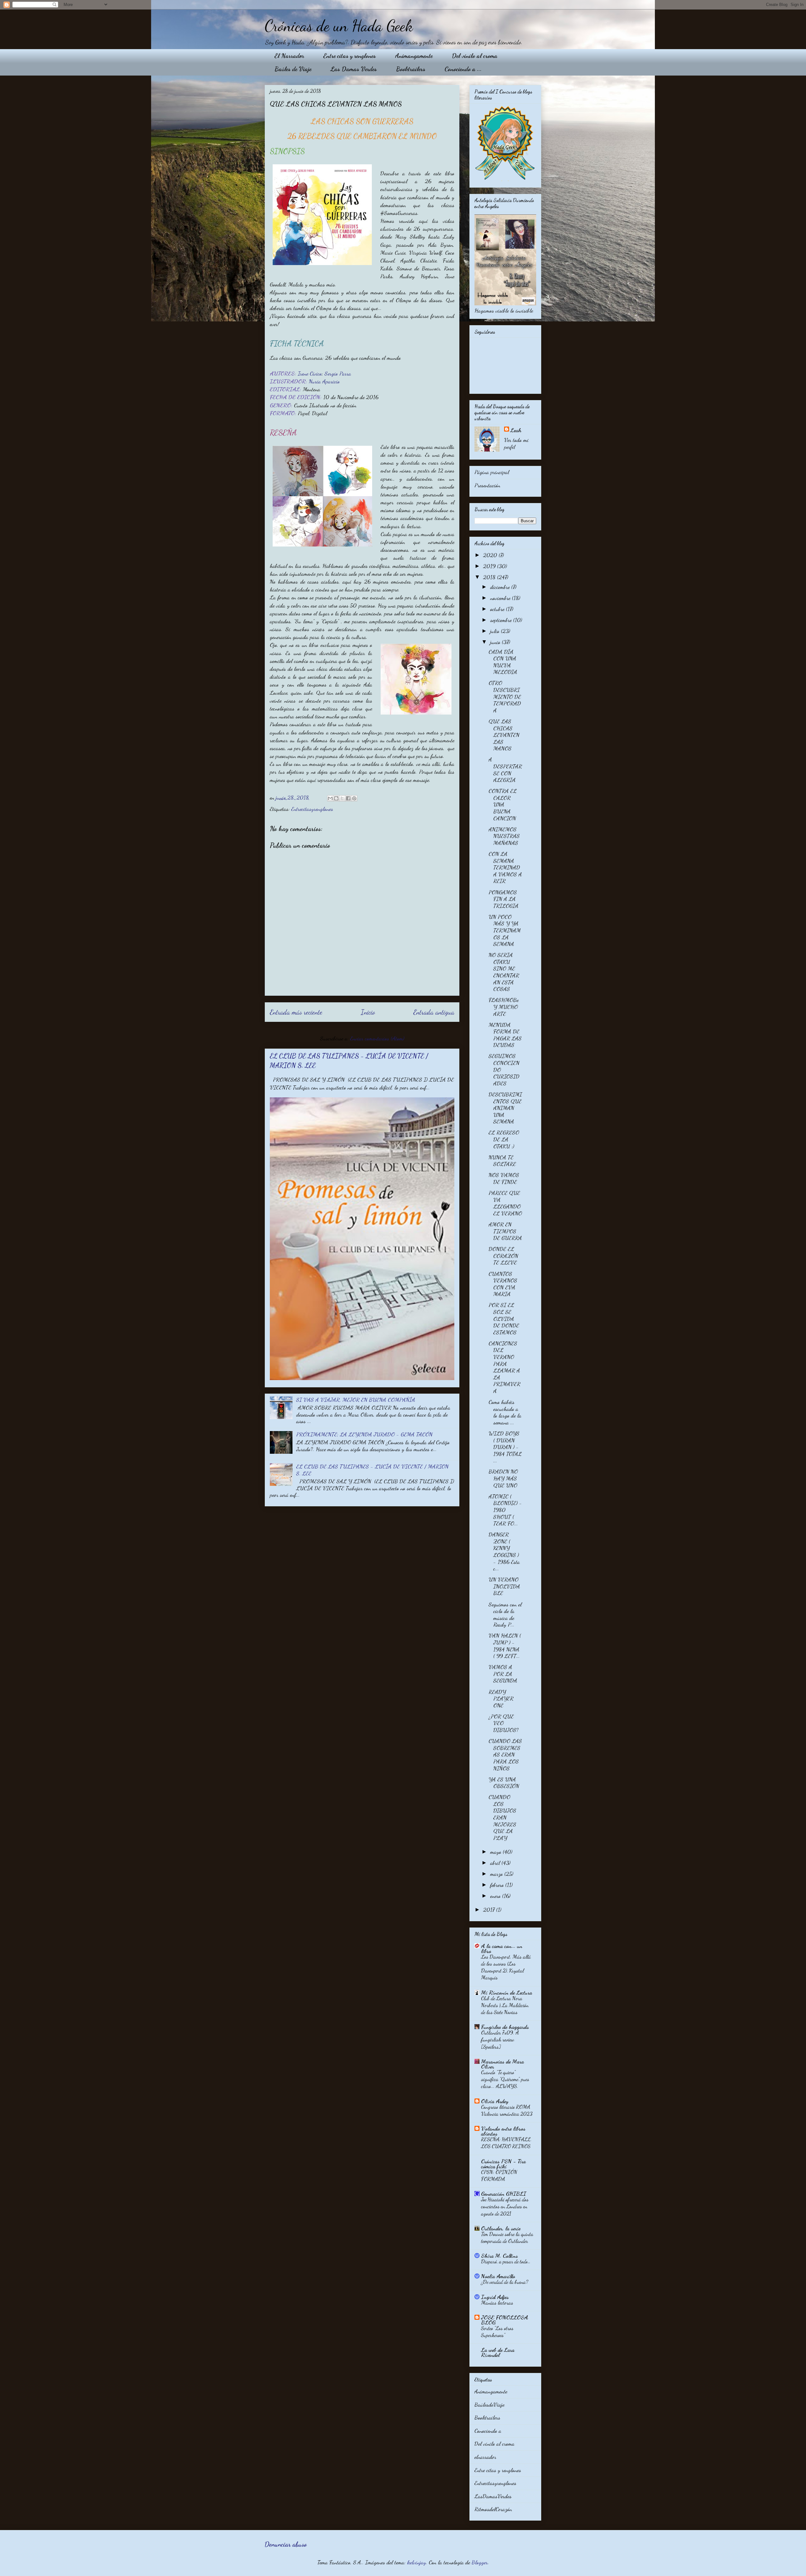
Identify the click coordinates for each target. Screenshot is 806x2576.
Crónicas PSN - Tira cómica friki (503, 2164)
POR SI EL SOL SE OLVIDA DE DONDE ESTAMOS (504, 1318)
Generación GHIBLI (504, 2194)
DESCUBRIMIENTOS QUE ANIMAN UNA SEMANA (505, 1108)
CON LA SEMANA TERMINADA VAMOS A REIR (505, 867)
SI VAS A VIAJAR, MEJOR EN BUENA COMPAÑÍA (356, 1400)
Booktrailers (411, 69)
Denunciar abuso (286, 2544)
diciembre (501, 587)
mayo (497, 1852)
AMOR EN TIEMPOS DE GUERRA (505, 1231)
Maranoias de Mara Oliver (502, 2064)
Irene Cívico (310, 373)
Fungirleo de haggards (505, 2027)
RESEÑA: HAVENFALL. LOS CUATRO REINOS (506, 2143)
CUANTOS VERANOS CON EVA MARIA (503, 1284)
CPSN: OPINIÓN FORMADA (499, 2175)
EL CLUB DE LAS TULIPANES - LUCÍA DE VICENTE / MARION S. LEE (372, 1470)
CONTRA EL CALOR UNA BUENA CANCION (503, 804)
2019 (490, 566)
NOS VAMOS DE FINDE (504, 1178)
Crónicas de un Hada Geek (339, 26)
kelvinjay (417, 2562)
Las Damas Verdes (354, 69)
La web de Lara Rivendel (498, 2352)
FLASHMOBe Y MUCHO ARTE (504, 1007)
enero (496, 1896)
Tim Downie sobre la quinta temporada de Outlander (507, 2237)
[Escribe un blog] (336, 798)
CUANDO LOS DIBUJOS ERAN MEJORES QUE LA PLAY (502, 1817)
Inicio (368, 1012)
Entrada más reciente (296, 1012)
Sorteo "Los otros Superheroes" (497, 2332)
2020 (491, 555)
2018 (490, 577)
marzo (497, 1874)
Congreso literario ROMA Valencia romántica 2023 (507, 2110)
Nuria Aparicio (324, 381)
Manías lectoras (497, 2303)
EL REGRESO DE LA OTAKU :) (504, 1139)
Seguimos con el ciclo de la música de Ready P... (505, 1614)
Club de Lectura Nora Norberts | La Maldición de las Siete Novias (505, 2005)
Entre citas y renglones (350, 56)
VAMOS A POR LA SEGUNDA (503, 1674)
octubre (498, 609)
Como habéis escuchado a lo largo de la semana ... (505, 1412)
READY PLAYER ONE (501, 1698)
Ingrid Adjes (495, 2297)
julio (496, 631)
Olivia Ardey (495, 2101)
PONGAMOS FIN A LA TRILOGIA (504, 899)
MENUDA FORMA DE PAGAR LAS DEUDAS (505, 1035)
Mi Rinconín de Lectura (507, 1992)
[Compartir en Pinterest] (354, 798)
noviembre (501, 598)
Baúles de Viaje (293, 69)
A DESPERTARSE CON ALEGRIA (505, 770)
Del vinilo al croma (475, 56)
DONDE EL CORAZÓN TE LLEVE (503, 1256)
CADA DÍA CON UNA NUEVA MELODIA (503, 662)
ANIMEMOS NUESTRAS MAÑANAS (504, 836)
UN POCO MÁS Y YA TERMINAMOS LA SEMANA (505, 930)
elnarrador (485, 2457)
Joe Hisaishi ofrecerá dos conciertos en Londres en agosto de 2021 (505, 2206)
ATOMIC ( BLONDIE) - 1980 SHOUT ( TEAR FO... (505, 1510)
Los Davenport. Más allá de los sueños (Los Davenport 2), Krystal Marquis (506, 1967)
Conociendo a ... (463, 69)
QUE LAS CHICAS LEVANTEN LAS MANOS (504, 735)
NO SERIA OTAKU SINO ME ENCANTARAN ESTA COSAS (504, 972)
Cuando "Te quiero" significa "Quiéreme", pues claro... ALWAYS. (505, 2079)
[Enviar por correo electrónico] (330, 798)
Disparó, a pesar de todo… (506, 2261)
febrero (498, 1885)
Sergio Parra (338, 373)
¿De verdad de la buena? (505, 2282)
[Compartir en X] (342, 798)
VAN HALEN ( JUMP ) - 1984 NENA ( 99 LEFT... (505, 1646)
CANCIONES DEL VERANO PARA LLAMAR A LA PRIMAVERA (505, 1367)
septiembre (502, 620)
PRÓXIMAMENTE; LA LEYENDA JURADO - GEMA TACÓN (364, 1434)
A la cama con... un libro (502, 1948)
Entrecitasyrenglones (312, 809)
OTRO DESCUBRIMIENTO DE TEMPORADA (505, 696)
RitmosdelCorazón (493, 2509)
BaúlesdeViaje (489, 2404)
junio (496, 642)
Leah (516, 430)
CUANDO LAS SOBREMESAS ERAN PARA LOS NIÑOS (505, 1754)
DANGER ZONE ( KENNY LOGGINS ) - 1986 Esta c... (504, 1551)
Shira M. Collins (499, 2256)
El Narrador (289, 56)
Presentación (487, 485)
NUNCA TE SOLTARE (502, 1161)
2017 (490, 1910)
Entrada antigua (434, 1012)
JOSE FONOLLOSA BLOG (505, 2320)
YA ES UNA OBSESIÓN (504, 1783)
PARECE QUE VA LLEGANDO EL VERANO (505, 1203)
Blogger (480, 2562)
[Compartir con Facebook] (348, 798)
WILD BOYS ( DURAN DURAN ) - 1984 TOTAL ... (505, 1447)
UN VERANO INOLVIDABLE (504, 1586)
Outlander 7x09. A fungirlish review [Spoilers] (500, 2039)
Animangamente (414, 56)
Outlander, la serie (501, 2228)
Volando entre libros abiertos (503, 2131)
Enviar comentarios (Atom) (377, 1038)
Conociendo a (488, 2431)
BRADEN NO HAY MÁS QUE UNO (503, 1478)
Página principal (492, 472)
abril (496, 1863)
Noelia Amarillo (498, 2276)
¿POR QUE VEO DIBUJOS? (504, 1723)
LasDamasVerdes (493, 2496)
